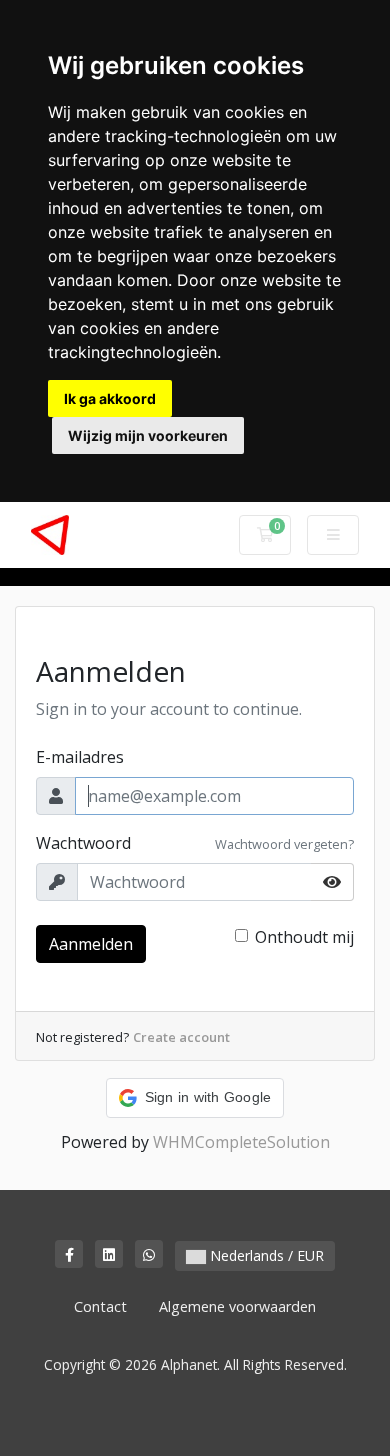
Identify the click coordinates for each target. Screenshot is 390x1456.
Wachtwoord (83, 843)
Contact (100, 1306)
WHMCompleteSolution (241, 1142)
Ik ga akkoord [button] (110, 398)
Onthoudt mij (304, 937)
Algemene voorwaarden (237, 1306)
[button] (195, 1098)
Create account (181, 1037)
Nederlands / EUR (265, 1255)
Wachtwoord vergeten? (284, 844)
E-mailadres (80, 757)
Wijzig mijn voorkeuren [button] (148, 435)
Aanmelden (91, 944)
